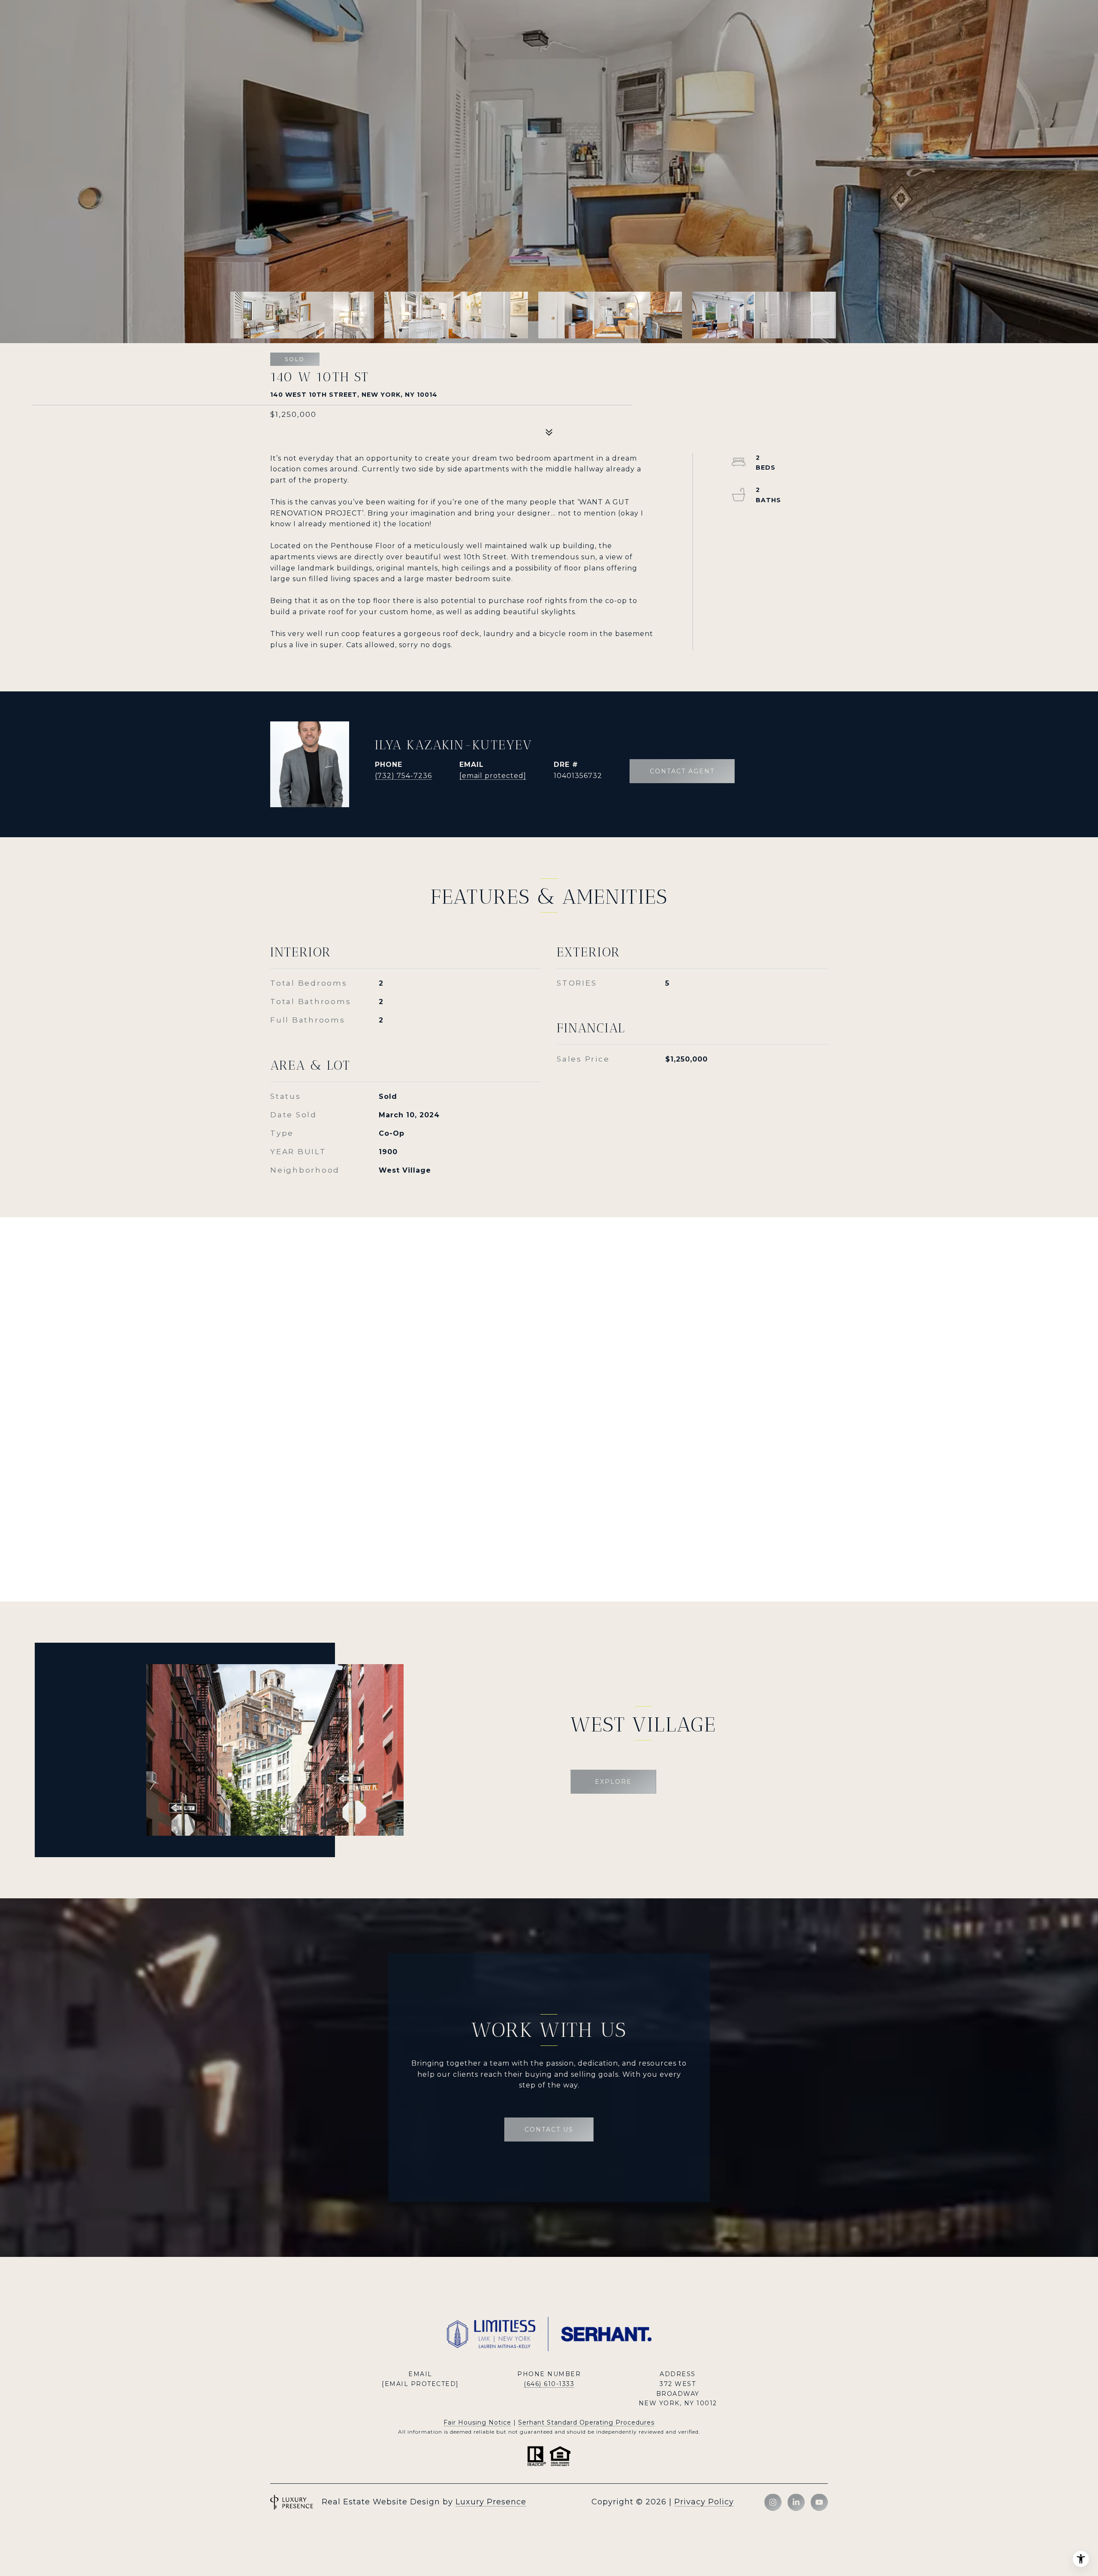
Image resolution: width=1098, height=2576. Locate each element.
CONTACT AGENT (682, 771)
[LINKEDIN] (796, 2502)
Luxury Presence (491, 2502)
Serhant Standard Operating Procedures (586, 2422)
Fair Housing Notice (477, 2422)
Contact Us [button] (549, 2130)
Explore (613, 1782)
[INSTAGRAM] (773, 2502)
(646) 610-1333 (549, 2384)
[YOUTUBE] (819, 2502)
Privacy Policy (704, 2502)
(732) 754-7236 (403, 776)
